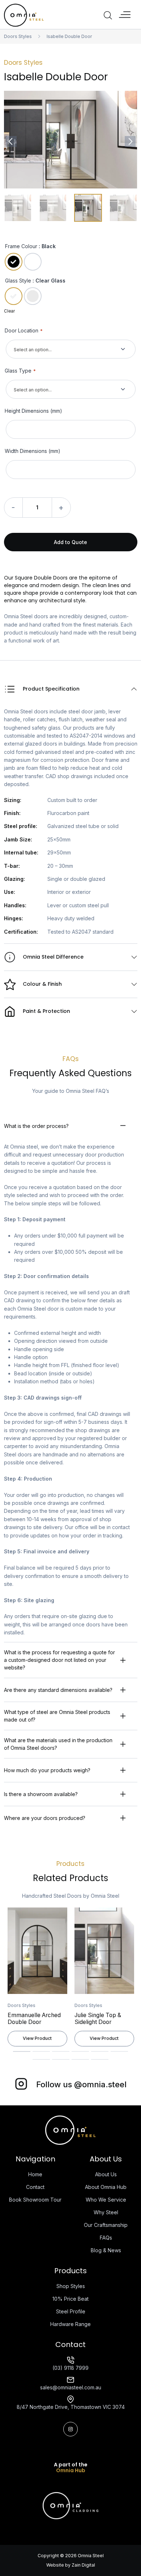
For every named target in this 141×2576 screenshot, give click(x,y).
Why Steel (106, 2212)
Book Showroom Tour (35, 2200)
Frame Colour (21, 246)
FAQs (106, 2238)
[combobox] (71, 349)
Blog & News (106, 2250)
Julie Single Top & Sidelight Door (98, 2019)
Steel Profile (71, 2311)
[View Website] (70, 2505)
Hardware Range (70, 2324)
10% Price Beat (70, 2299)
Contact (35, 2187)
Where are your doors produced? (45, 1818)
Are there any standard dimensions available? (58, 1690)
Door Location (24, 330)
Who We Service (106, 2200)
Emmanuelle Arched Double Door (34, 2019)
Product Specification (51, 689)
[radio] (14, 262)
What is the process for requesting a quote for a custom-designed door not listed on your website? (59, 1660)
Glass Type (20, 371)
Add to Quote (70, 542)
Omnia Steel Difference (53, 957)
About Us (106, 2174)
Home (35, 2174)
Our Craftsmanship (106, 2225)
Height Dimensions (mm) (33, 411)
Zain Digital (83, 2565)
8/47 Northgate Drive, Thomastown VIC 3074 (71, 2407)
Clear (9, 311)
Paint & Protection (46, 1011)
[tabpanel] (37, 1979)
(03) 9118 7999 (70, 2368)
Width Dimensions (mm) (33, 451)
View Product (37, 2038)
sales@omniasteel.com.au (71, 2387)
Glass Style (18, 281)
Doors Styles (18, 36)
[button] (125, 15)
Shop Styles (71, 2286)
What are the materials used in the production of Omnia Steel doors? (58, 1744)
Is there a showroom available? (41, 1794)
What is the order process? (36, 1126)
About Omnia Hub (106, 2187)
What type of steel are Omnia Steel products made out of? (57, 1716)
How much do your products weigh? (47, 1770)
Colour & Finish (42, 984)
